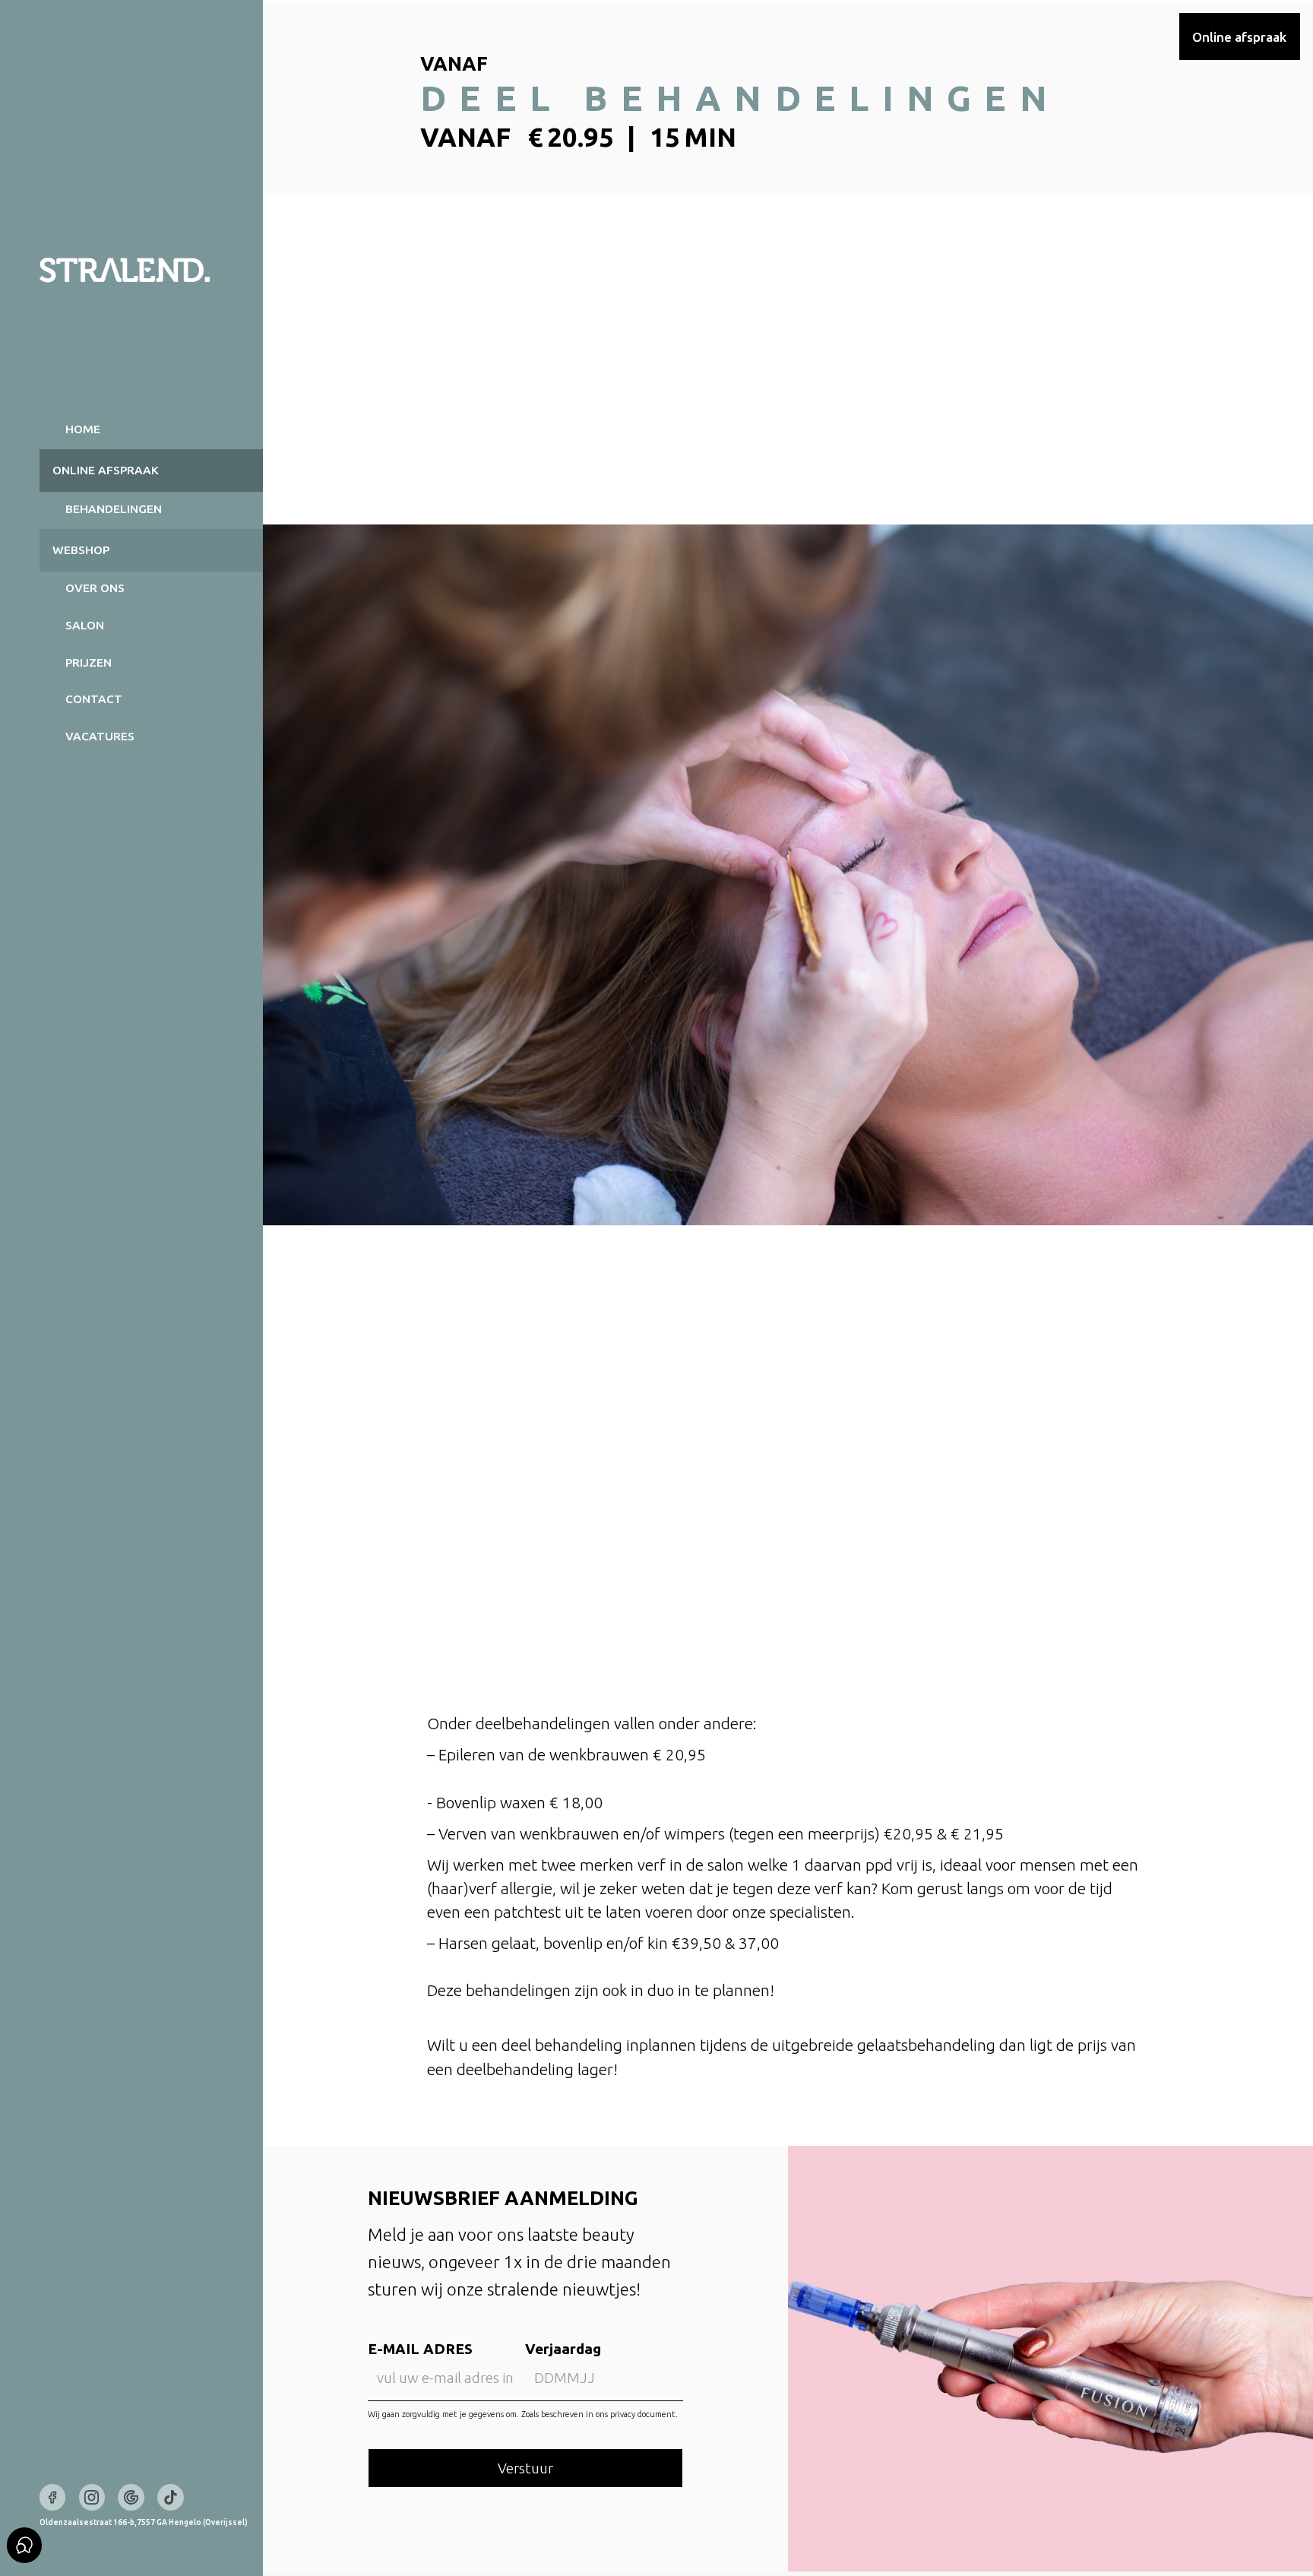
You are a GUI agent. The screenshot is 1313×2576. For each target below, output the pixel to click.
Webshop (81, 550)
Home (83, 429)
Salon (85, 625)
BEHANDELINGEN (114, 509)
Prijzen (89, 662)
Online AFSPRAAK (106, 470)
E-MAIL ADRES (420, 2349)
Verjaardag (563, 2349)
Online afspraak (1239, 37)
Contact (94, 699)
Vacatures (100, 736)
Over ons (95, 588)
